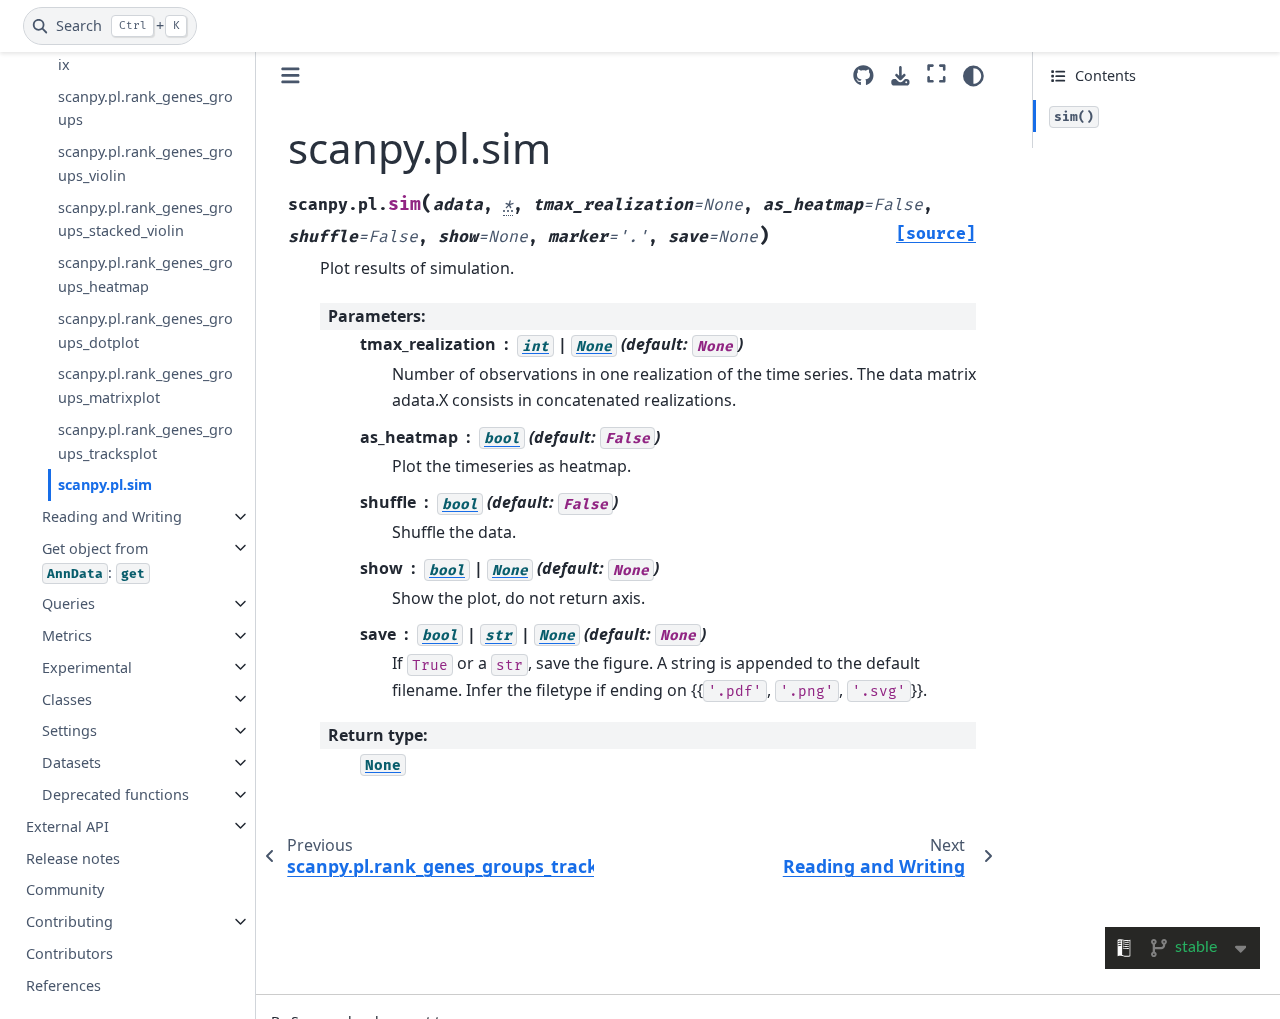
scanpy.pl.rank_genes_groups (145, 107)
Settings (69, 730)
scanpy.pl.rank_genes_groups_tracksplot (145, 440)
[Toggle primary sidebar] (290, 75)
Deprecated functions (115, 794)
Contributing (69, 921)
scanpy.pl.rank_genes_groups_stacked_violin (145, 218)
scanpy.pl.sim (105, 484)
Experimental (87, 666)
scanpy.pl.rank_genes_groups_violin (145, 163)
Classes (67, 698)
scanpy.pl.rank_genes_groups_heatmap (145, 274)
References (63, 984)
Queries (68, 603)
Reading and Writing (112, 516)
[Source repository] (863, 75)
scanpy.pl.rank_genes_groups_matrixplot (145, 385)
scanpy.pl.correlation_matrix (148, 52)
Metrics (67, 635)
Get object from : (95, 559)
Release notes (73, 857)
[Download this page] (900, 76)
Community (65, 889)
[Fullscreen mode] (936, 73)
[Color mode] (973, 76)
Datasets (71, 762)
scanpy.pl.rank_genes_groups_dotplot (145, 329)
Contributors (69, 952)
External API (67, 825)
